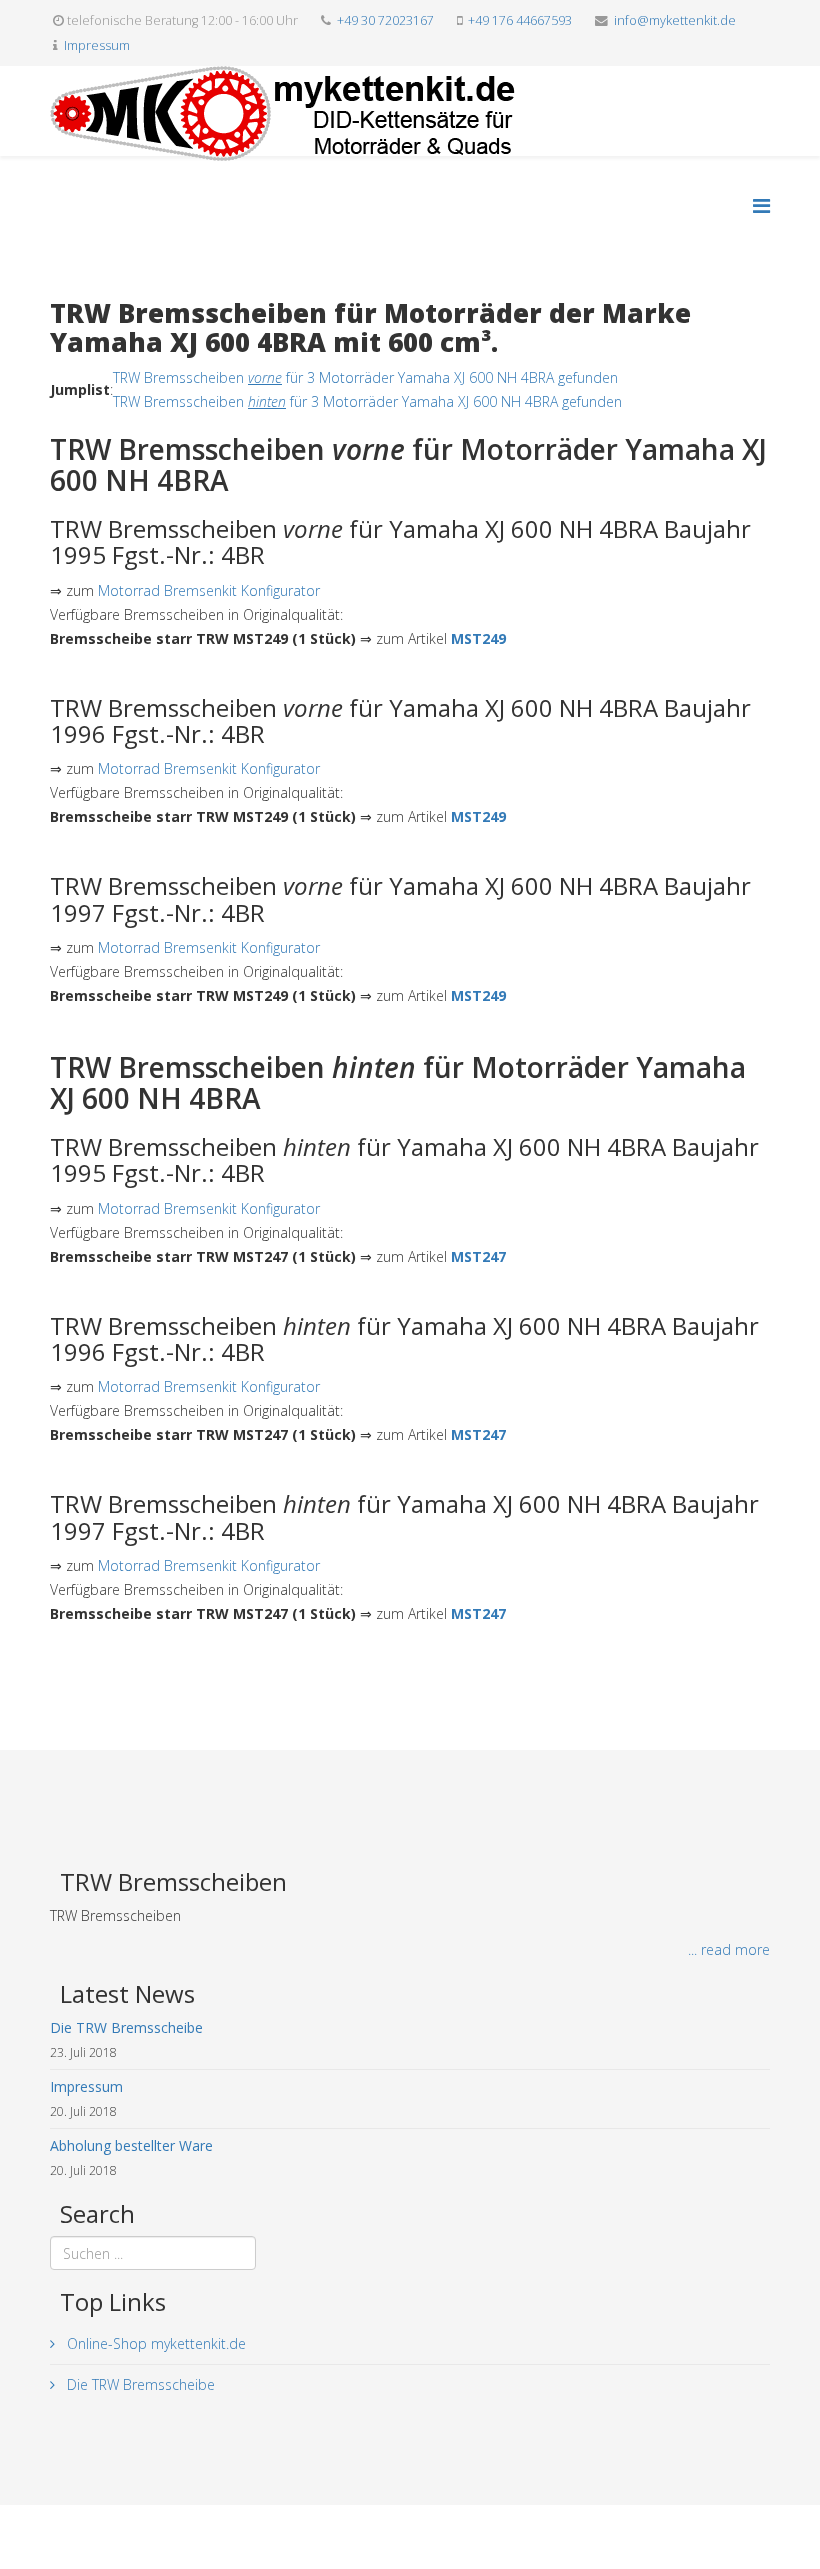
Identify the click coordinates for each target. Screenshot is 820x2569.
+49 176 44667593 (520, 20)
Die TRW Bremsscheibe (139, 2384)
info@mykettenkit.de (675, 20)
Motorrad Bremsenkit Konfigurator (209, 590)
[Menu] (761, 205)
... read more (729, 1949)
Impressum (97, 45)
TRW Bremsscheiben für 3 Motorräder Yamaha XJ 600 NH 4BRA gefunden (365, 377)
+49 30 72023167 (385, 20)
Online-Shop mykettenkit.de (154, 2343)
